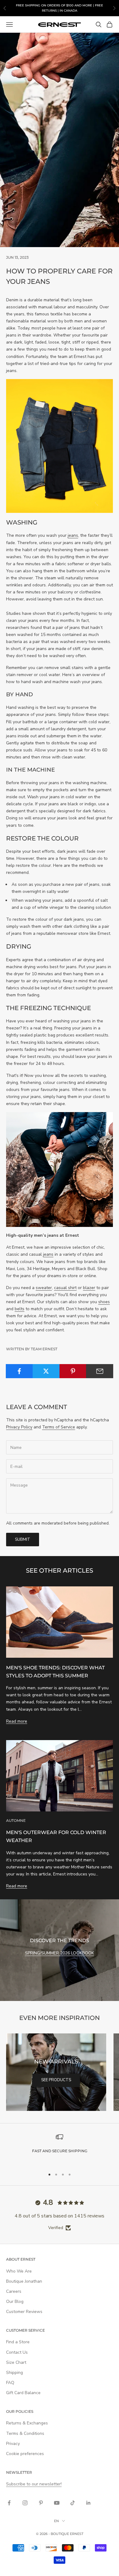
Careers (14, 2291)
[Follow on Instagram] (25, 2503)
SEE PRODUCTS (56, 2080)
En (56, 2521)
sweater (44, 1288)
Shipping (14, 2373)
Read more (17, 1721)
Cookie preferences (25, 2454)
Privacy (13, 2444)
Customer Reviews (24, 2312)
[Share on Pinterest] (73, 1371)
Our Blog (15, 2301)
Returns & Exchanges (27, 2423)
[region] (60, 2148)
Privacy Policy (19, 1427)
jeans (73, 535)
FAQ (10, 2383)
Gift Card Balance (23, 2393)
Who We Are (19, 2271)
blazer (89, 1288)
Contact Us (17, 2352)
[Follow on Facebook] (9, 2503)
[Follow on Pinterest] (41, 2503)
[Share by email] (100, 1371)
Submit (23, 1540)
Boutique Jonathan (24, 2281)
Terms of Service (59, 1427)
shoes (104, 1302)
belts (20, 1309)
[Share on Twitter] (46, 1371)
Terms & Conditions (25, 2433)
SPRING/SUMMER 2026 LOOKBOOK (60, 1953)
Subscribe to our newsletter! (34, 2484)
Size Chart (16, 2362)
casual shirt (65, 1288)
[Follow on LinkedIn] (88, 2503)
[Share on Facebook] (19, 1371)
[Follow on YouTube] (57, 2503)
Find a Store (18, 2342)
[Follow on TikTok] (73, 2503)
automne (16, 1820)
